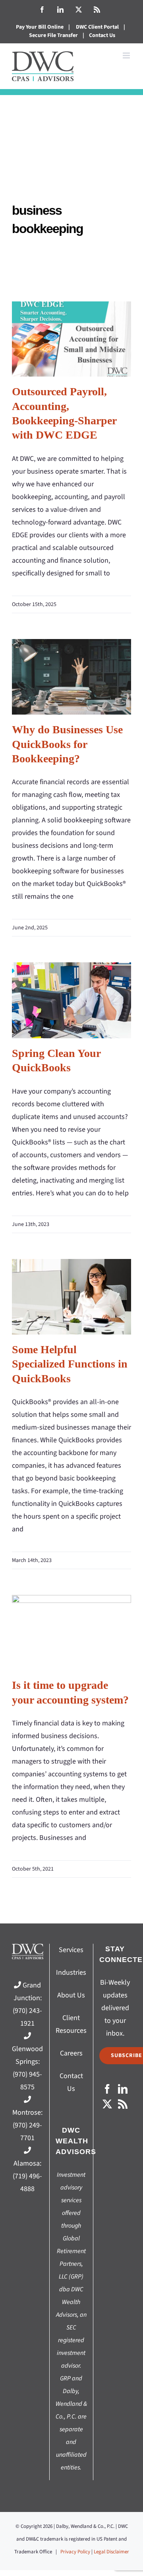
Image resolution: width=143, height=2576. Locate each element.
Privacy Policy (75, 2552)
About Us (71, 1995)
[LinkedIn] (123, 2089)
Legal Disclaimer (111, 2552)
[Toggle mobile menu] (127, 55)
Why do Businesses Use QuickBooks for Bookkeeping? (72, 677)
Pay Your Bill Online (40, 27)
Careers (71, 2053)
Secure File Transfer (53, 35)
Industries (71, 1973)
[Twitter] (107, 2104)
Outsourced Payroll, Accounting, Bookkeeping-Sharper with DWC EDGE (72, 339)
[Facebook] (107, 2089)
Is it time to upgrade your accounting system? (72, 1633)
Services (71, 1950)
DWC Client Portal (97, 27)
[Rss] (123, 2104)
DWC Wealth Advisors (76, 2141)
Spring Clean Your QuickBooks (72, 1000)
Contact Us (102, 35)
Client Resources (71, 2024)
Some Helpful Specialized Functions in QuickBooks (72, 1297)
